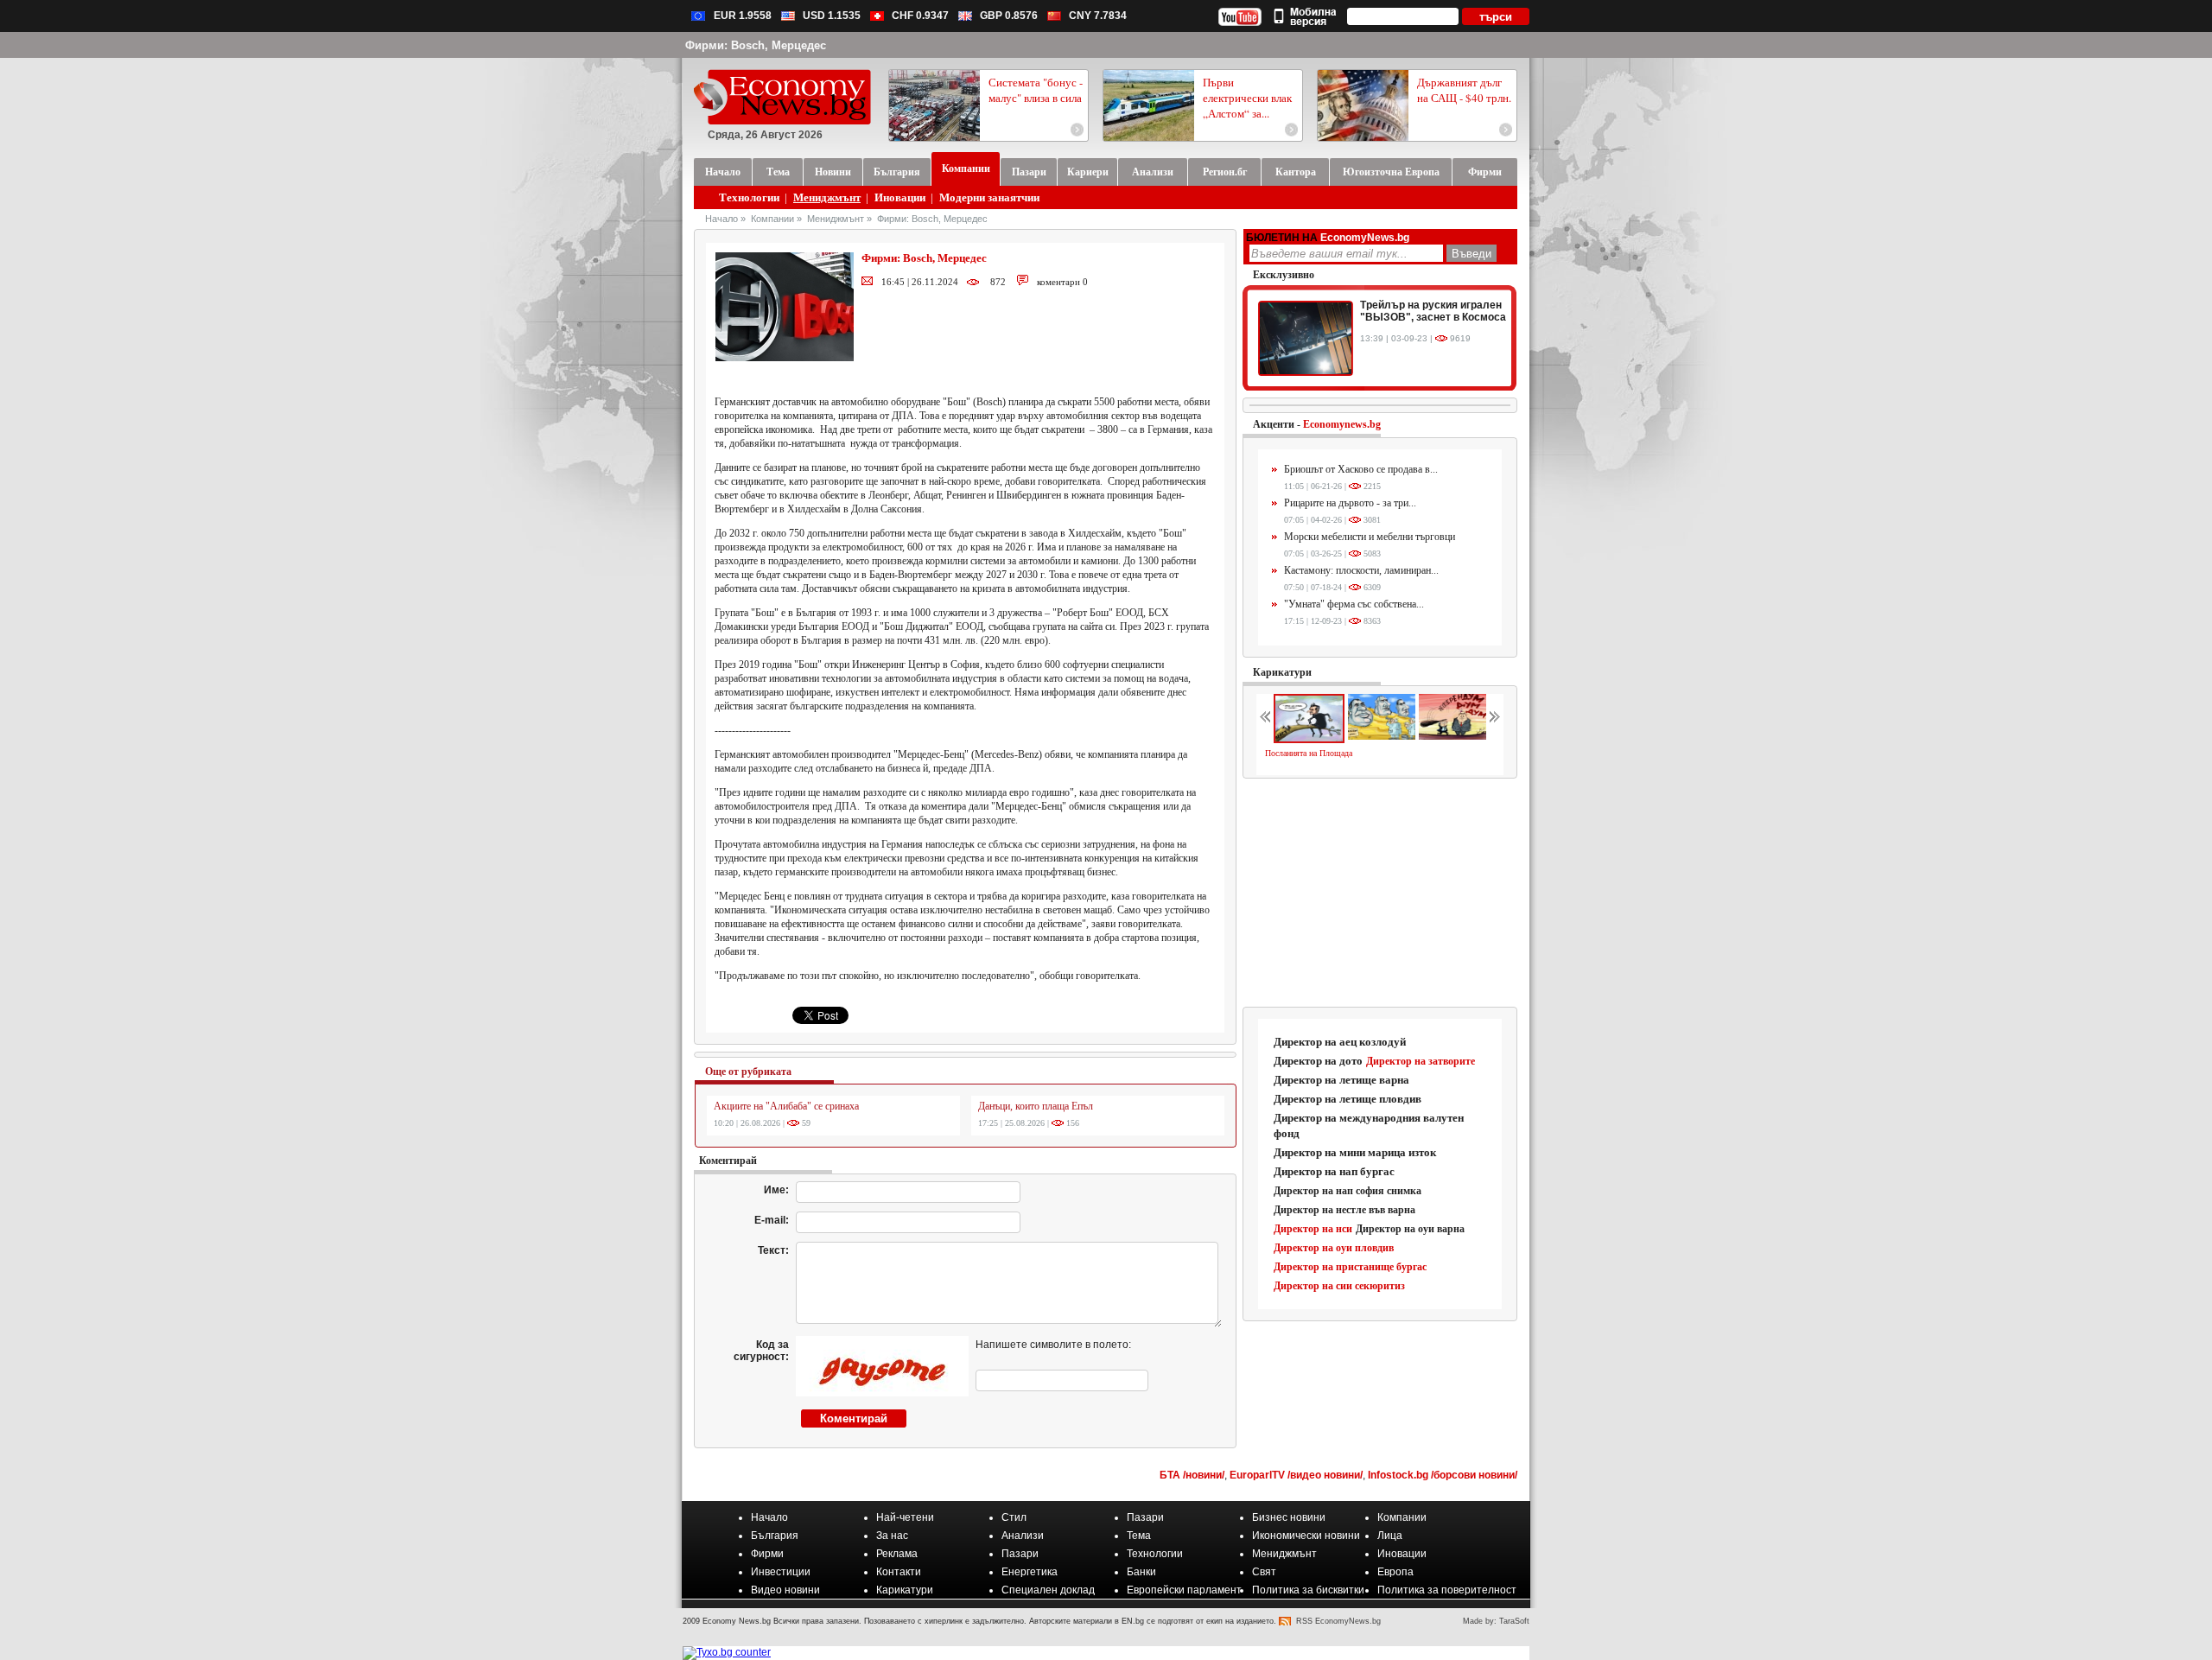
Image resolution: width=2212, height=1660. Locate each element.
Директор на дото (1318, 1061)
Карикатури (1282, 672)
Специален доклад (1048, 1590)
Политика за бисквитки (1308, 1590)
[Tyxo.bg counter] (727, 1652)
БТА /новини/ (1192, 1475)
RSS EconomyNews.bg (1338, 1621)
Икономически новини (1306, 1536)
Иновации (900, 197)
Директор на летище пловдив (1348, 1099)
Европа (1395, 1572)
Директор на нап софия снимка (1348, 1191)
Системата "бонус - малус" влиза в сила (1036, 90)
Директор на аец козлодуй (1340, 1042)
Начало (721, 219)
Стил (1014, 1517)
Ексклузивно (1284, 275)
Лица (1390, 1536)
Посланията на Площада (1309, 753)
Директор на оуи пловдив (1334, 1248)
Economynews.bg (1342, 424)
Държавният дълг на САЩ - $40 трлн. (1464, 90)
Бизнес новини (1289, 1517)
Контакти (899, 1572)
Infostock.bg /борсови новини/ (1443, 1475)
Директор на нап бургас (1334, 1171)
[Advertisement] (1381, 894)
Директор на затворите (1421, 1061)
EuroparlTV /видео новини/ (1296, 1475)
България (775, 1536)
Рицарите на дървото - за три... (1350, 503)
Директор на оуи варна (1410, 1229)
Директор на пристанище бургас (1350, 1267)
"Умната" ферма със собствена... (1354, 604)
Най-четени (905, 1517)
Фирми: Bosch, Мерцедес (932, 219)
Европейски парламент (1184, 1590)
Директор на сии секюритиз (1339, 1286)
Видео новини (785, 1590)
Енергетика (1030, 1572)
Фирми (767, 1554)
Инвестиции (781, 1572)
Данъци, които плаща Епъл (1036, 1106)
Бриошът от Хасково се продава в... (1361, 469)
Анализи (1023, 1536)
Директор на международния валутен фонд (1369, 1126)
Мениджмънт (827, 197)
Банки (1141, 1572)
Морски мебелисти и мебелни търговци (1370, 537)
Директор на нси (1313, 1229)
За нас (892, 1536)
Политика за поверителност (1447, 1590)
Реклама (897, 1554)
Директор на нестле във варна (1344, 1210)
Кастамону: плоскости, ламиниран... (1361, 570)
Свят (1264, 1572)
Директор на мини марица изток (1355, 1152)
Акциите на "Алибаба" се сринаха (786, 1106)
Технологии (749, 197)
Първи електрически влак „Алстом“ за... (1247, 98)
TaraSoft (1514, 1621)
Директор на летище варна (1341, 1080)
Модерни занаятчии (989, 197)
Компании (772, 219)
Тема (1139, 1536)
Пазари (1145, 1517)
